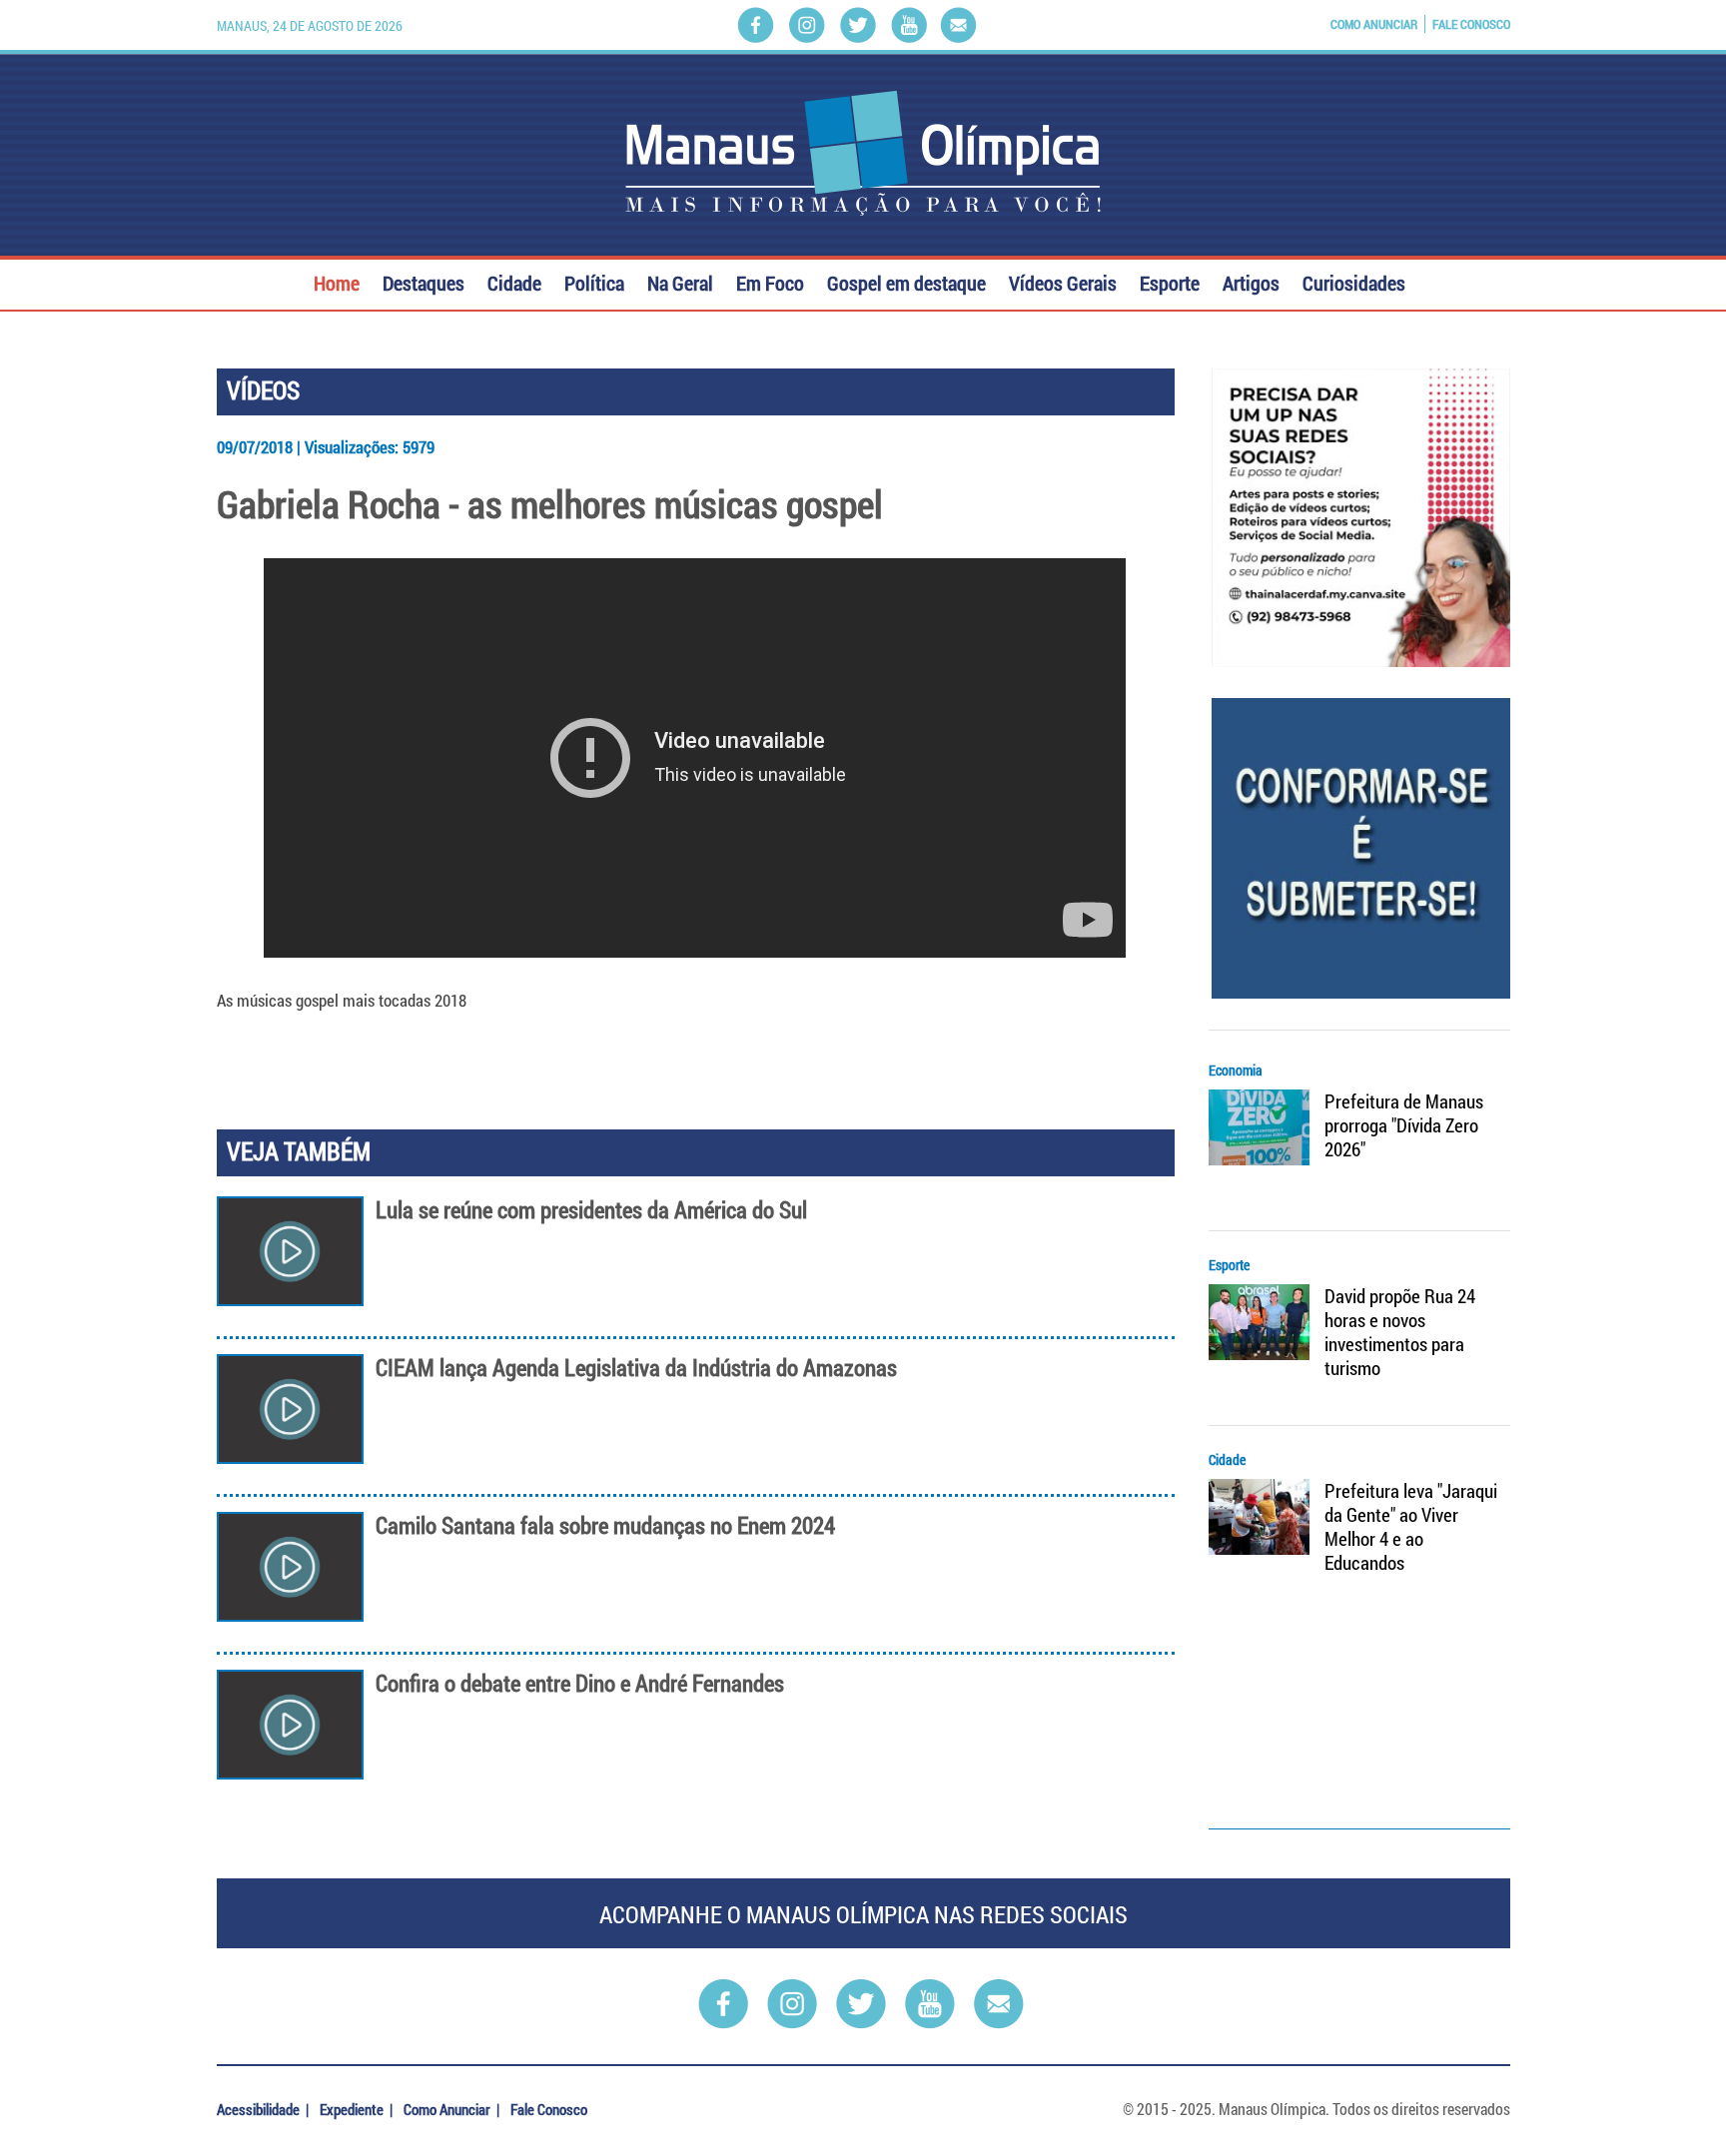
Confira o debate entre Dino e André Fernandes (580, 1683)
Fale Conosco (1471, 24)
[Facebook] (756, 25)
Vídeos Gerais (1063, 281)
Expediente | (358, 2109)
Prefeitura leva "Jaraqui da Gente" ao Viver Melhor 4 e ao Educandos (1411, 1527)
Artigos (1251, 281)
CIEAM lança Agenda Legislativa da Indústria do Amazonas (636, 1368)
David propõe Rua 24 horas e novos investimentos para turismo (1400, 1332)
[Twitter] (858, 25)
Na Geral (680, 281)
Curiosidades (1354, 281)
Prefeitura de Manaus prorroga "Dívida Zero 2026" (1404, 1125)
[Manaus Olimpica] (863, 153)
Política (594, 281)
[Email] (958, 25)
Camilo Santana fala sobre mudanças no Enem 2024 (605, 1525)
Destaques (424, 281)
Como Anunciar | (453, 2109)
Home (337, 281)
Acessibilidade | (264, 2109)
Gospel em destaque (906, 281)
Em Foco (770, 281)
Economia (1236, 1070)
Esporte (1170, 281)
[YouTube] (909, 25)
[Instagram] (807, 25)
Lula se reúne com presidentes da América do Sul (591, 1210)
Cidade (514, 281)
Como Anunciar (1374, 24)
